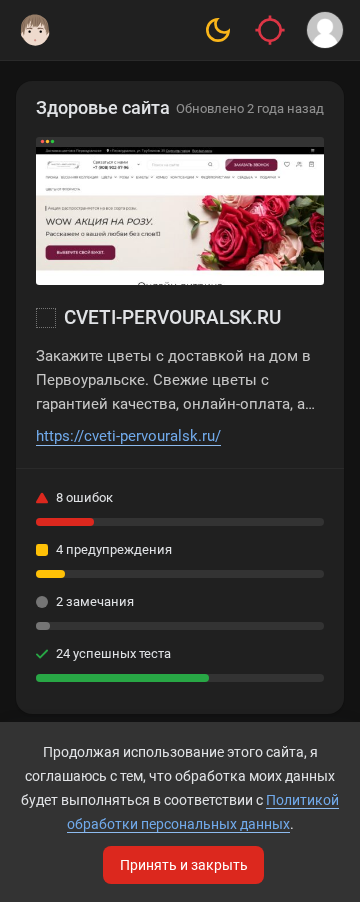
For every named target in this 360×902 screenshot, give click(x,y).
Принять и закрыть (184, 865)
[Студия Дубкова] (35, 30)
